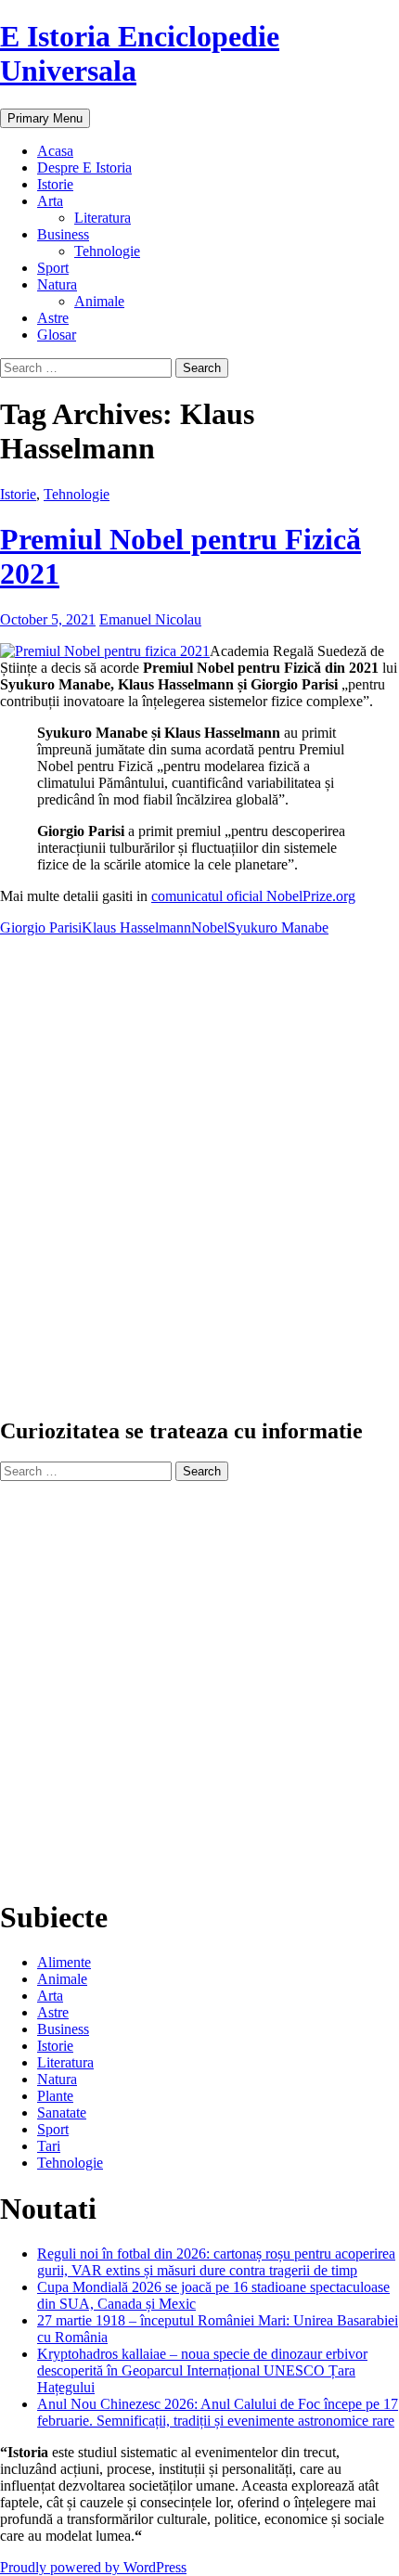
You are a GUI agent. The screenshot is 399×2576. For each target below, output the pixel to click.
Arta (50, 201)
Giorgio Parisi (41, 927)
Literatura (103, 218)
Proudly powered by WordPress (93, 2567)
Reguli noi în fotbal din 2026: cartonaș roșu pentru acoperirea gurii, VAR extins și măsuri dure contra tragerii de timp (216, 2262)
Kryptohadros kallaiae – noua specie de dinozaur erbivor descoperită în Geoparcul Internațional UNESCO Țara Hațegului (202, 2370)
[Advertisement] (199, 1184)
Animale (99, 301)
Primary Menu (45, 118)
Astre (53, 318)
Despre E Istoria (84, 167)
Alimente (64, 1962)
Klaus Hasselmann (136, 927)
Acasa (55, 151)
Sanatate (62, 2112)
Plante (55, 2096)
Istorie (55, 184)
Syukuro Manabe (278, 927)
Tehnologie (107, 251)
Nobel (209, 927)
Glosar (57, 335)
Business (63, 234)
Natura (57, 284)
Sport (53, 268)
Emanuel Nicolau (150, 619)
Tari (49, 2146)
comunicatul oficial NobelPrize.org (253, 896)
